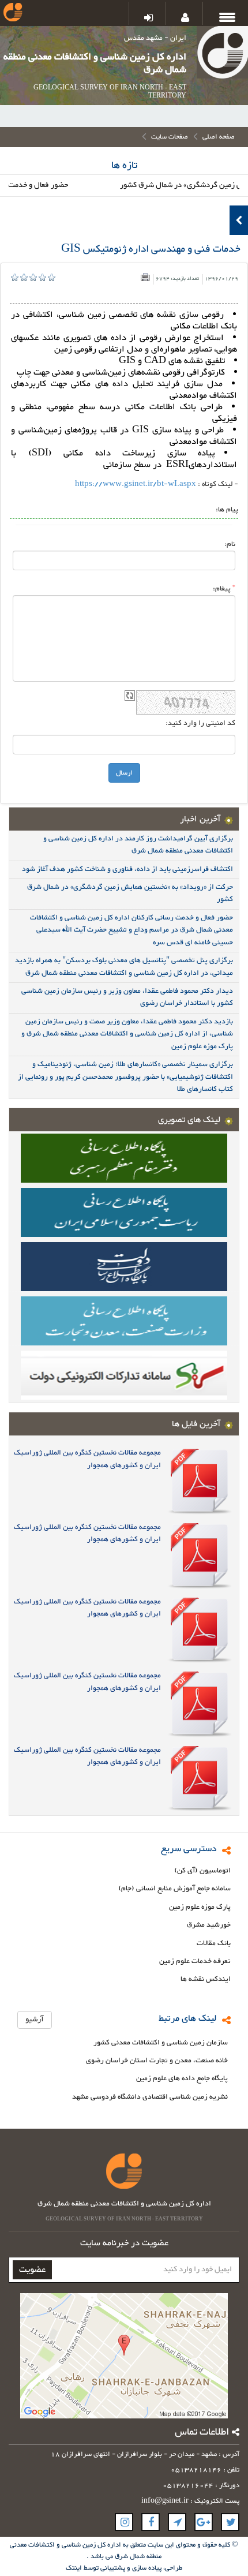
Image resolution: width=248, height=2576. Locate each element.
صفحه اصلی (219, 137)
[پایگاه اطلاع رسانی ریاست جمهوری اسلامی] (124, 1212)
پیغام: (224, 588)
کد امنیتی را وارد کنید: (200, 723)
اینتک (75, 2568)
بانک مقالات (214, 1944)
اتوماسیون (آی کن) (202, 1871)
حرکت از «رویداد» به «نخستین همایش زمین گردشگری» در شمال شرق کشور (130, 893)
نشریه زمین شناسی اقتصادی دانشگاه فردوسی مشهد (150, 2097)
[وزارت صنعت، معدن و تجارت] (124, 1320)
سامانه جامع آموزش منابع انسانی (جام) (174, 1889)
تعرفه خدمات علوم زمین (195, 1962)
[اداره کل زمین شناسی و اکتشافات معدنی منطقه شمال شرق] (222, 55)
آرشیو (35, 2020)
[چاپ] (145, 277)
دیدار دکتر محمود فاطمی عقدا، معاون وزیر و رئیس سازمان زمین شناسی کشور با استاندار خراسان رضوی (127, 997)
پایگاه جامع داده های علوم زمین (182, 2079)
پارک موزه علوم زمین (200, 1907)
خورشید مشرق (209, 1925)
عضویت (32, 2270)
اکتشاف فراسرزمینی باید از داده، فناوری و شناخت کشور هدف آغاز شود (127, 869)
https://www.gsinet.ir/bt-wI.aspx (136, 484)
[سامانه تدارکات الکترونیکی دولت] (124, 1374)
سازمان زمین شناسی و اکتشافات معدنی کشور (161, 2043)
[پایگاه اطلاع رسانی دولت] (124, 1266)
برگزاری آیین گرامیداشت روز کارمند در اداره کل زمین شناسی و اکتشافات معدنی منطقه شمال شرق (138, 845)
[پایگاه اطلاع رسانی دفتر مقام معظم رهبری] (124, 1157)
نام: (230, 544)
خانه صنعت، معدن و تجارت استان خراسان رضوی (157, 2061)
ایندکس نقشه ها (206, 1979)
